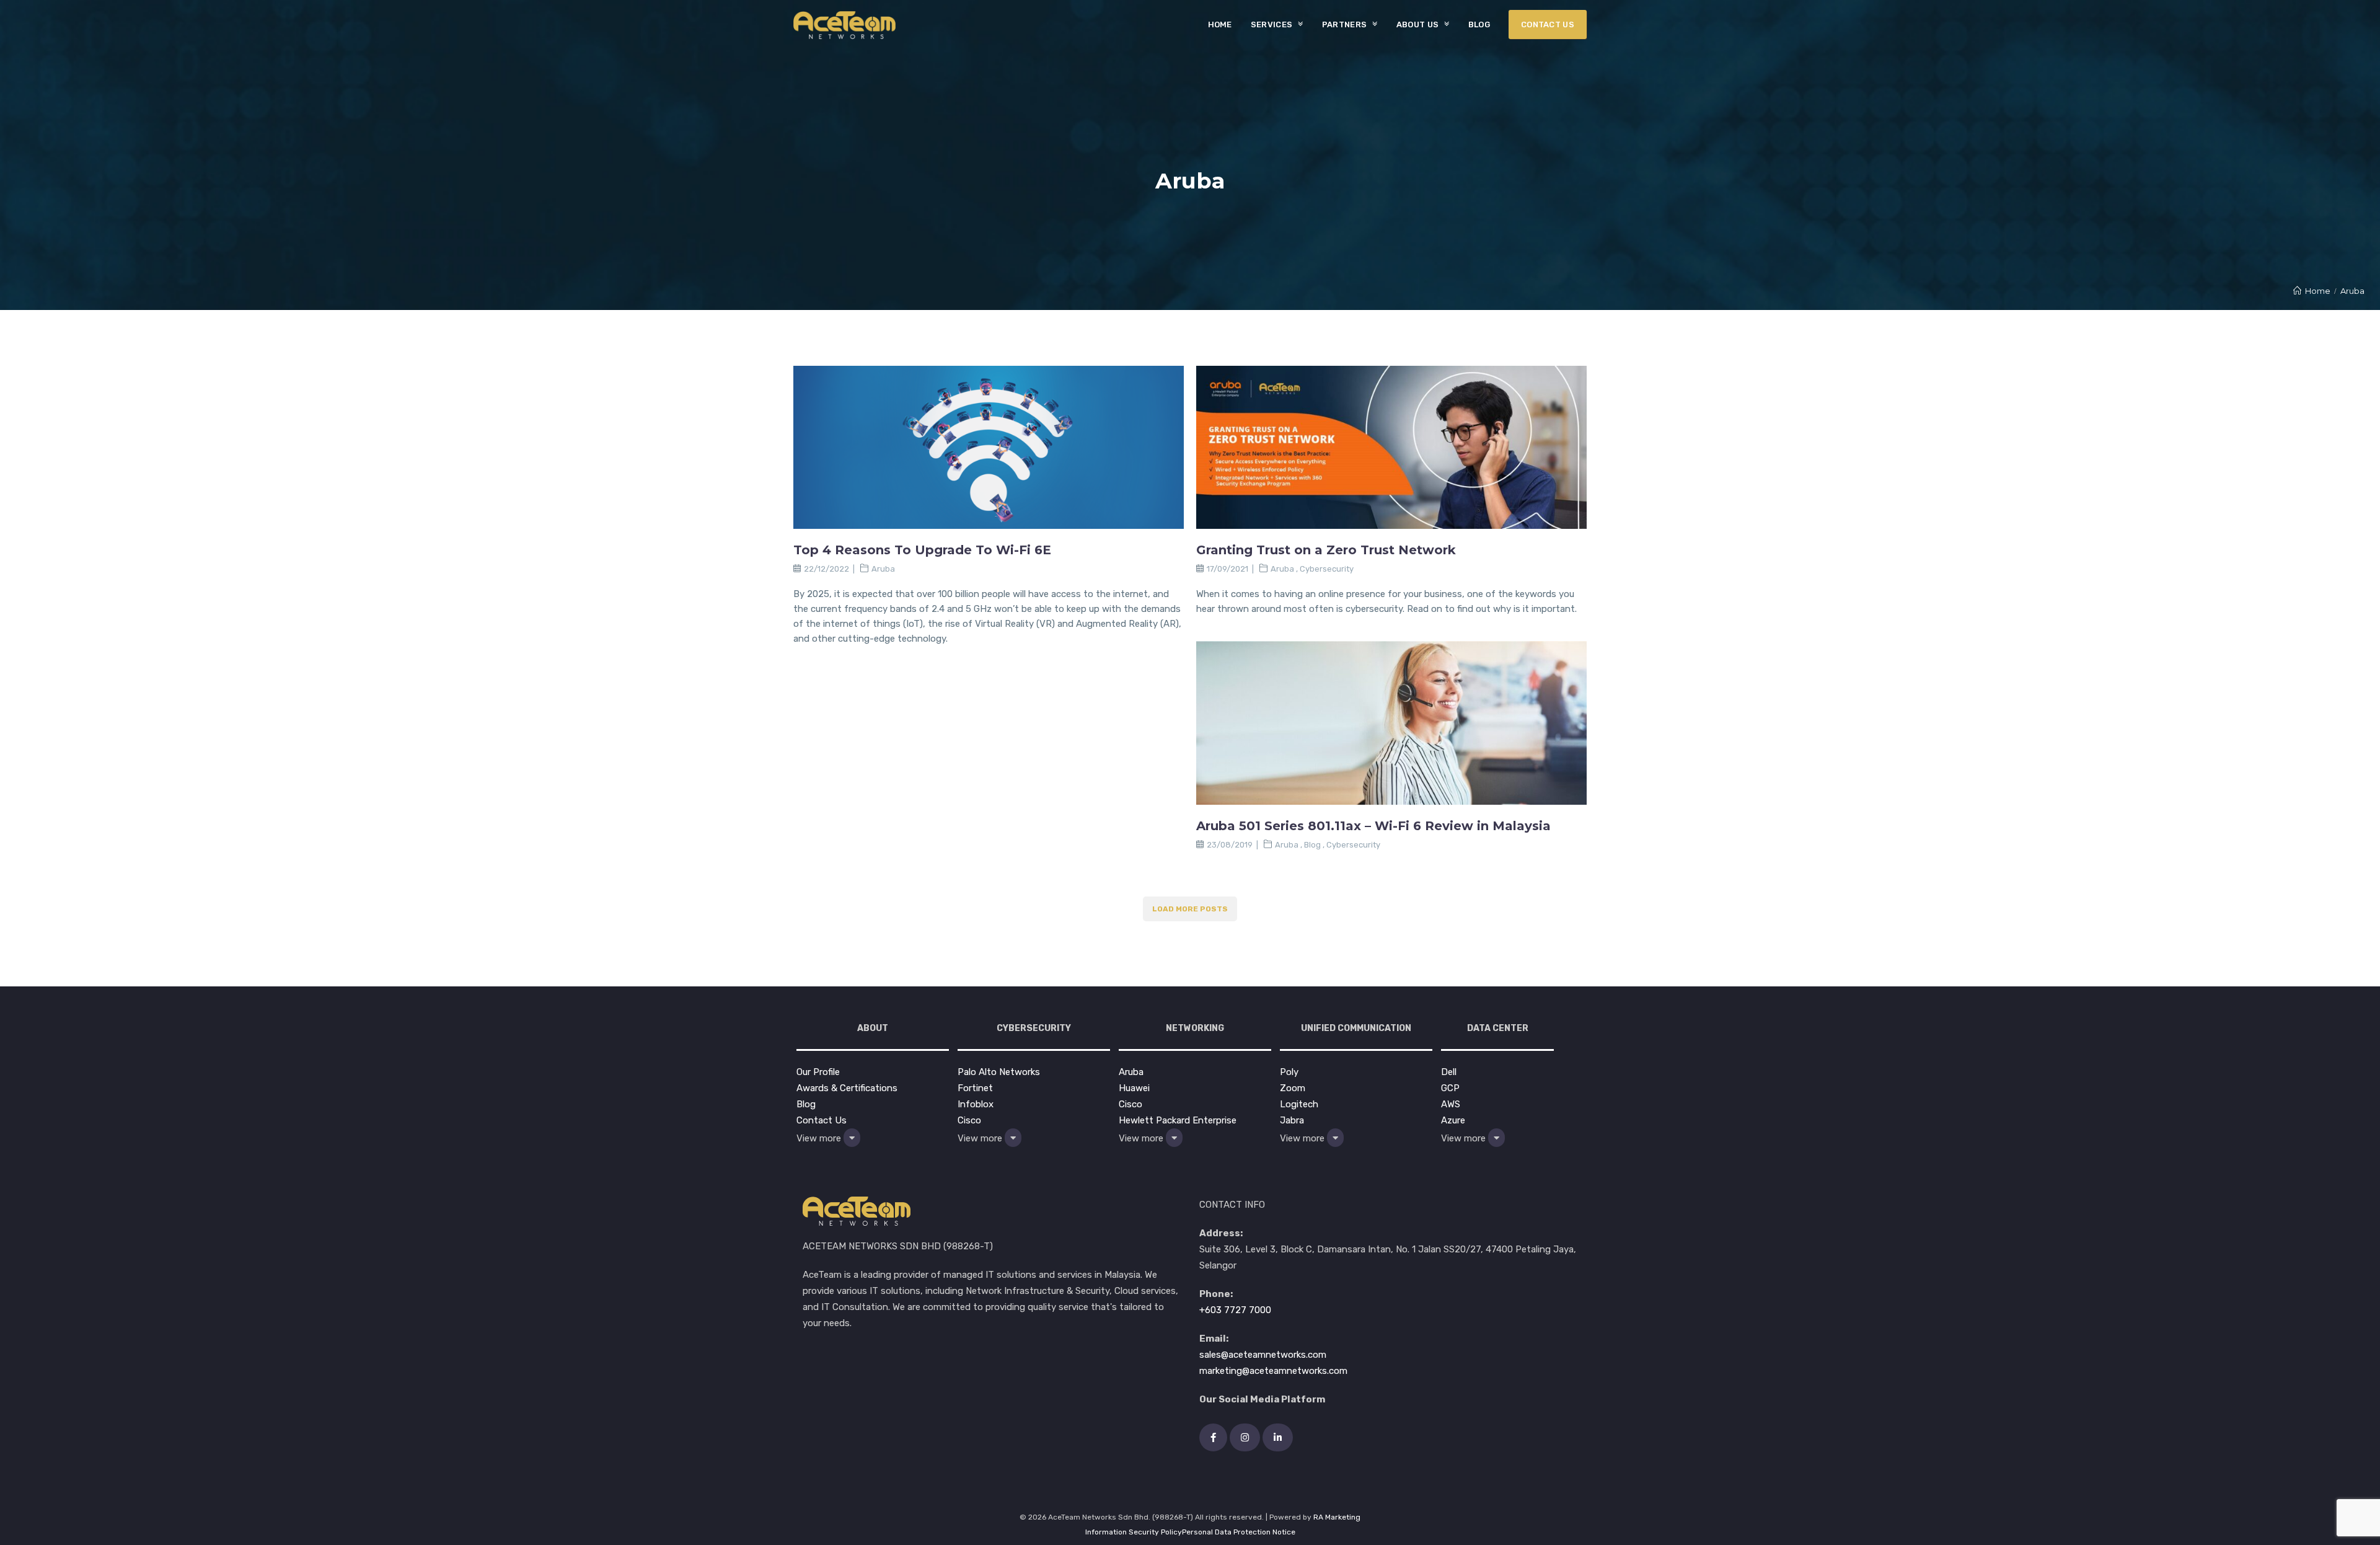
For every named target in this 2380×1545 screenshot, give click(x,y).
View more (820, 1138)
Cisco (969, 1120)
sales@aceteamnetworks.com (1263, 1355)
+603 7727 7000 (1235, 1310)
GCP (1450, 1088)
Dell (1449, 1072)
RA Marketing (1337, 1517)
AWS (1451, 1104)
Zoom (1293, 1088)
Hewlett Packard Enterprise (1178, 1120)
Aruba (883, 569)
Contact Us (822, 1120)
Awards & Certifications (847, 1088)
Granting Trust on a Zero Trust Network (1326, 550)
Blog (1312, 845)
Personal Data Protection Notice (1239, 1532)
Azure (1453, 1120)
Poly (1289, 1072)
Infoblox (976, 1104)
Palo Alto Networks (999, 1072)
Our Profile (818, 1072)
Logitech (1299, 1104)
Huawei (1134, 1088)
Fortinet (975, 1088)
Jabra (1292, 1120)
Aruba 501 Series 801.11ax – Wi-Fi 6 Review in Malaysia (1373, 826)
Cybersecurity (1327, 569)
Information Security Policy (1134, 1532)
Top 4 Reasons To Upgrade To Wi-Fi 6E (922, 550)
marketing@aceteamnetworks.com (1273, 1371)
